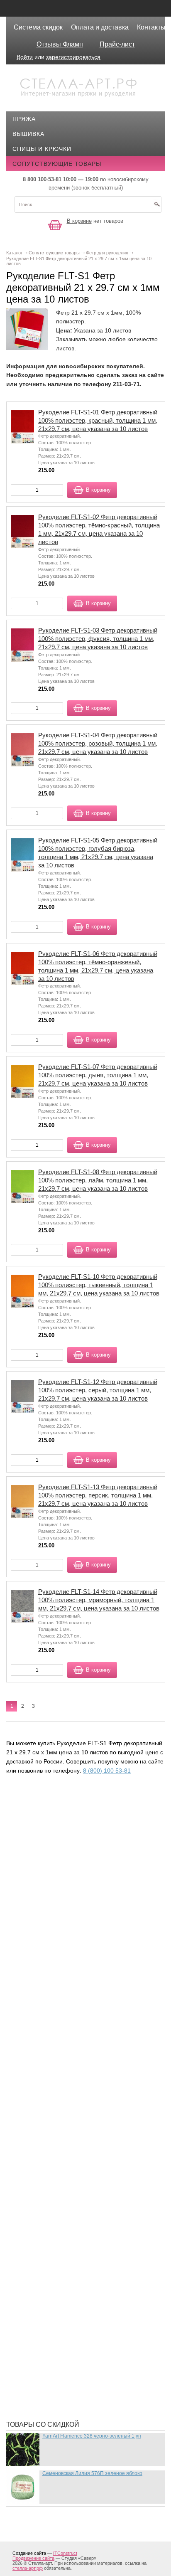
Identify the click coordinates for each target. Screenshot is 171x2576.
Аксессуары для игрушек (61, 1812)
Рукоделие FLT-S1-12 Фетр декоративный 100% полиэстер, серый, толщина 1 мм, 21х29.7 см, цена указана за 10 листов (98, 1390)
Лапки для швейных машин (65, 2024)
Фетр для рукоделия (53, 2302)
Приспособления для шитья (66, 2215)
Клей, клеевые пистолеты (63, 1974)
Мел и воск (37, 2107)
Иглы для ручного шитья (61, 1912)
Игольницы (38, 1937)
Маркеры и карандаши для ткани (74, 2082)
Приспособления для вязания (70, 2202)
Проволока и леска (51, 2227)
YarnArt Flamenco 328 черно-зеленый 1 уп (92, 2436)
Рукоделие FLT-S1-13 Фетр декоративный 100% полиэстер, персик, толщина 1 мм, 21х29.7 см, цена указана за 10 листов (98, 1495)
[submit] (157, 207)
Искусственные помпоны (62, 1962)
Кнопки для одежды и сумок (67, 1987)
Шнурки (31, 2377)
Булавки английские (53, 1837)
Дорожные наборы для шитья (70, 1887)
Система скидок (38, 27)
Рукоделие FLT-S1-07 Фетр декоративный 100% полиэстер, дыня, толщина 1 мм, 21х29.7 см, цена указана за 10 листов (98, 1075)
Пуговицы (36, 2240)
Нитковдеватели (46, 2157)
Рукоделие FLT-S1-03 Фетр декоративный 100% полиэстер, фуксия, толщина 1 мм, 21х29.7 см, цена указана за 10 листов (98, 639)
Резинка (32, 2252)
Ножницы (35, 2169)
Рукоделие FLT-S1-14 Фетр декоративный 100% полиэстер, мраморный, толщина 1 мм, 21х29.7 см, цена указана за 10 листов (99, 1600)
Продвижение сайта (33, 2558)
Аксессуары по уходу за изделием (77, 1825)
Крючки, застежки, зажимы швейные (82, 1999)
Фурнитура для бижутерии (63, 2327)
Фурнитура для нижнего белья (70, 2340)
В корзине (79, 221)
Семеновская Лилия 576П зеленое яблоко (92, 2473)
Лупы (28, 2049)
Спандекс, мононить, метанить (72, 2277)
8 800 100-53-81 (42, 179)
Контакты (151, 27)
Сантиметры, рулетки (55, 2265)
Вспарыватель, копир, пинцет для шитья (87, 1874)
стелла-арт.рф (28, 2568)
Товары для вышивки (55, 2290)
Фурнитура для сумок (55, 2364)
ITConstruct (65, 2553)
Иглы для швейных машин (64, 1924)
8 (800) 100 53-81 (107, 1771)
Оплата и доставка (100, 27)
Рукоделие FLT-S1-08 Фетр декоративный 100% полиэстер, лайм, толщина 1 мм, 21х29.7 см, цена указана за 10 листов (98, 1180)
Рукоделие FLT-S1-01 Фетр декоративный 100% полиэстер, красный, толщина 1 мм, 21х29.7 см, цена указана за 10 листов (98, 420)
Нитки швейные (45, 2144)
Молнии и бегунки (49, 2119)
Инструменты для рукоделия (68, 1949)
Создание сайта (29, 2553)
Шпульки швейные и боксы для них (79, 2402)
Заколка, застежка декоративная (76, 1899)
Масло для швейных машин (66, 2094)
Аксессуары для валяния (61, 1800)
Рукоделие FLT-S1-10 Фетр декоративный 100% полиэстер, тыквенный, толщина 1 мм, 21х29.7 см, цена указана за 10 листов (99, 1285)
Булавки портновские (56, 1849)
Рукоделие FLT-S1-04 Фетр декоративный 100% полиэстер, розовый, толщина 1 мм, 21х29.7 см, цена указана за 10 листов (98, 743)
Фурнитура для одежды (58, 2352)
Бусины (32, 1862)
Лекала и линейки (49, 2037)
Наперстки (37, 2132)
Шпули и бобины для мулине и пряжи (81, 2389)
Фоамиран (36, 2315)
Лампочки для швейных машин (72, 2012)
